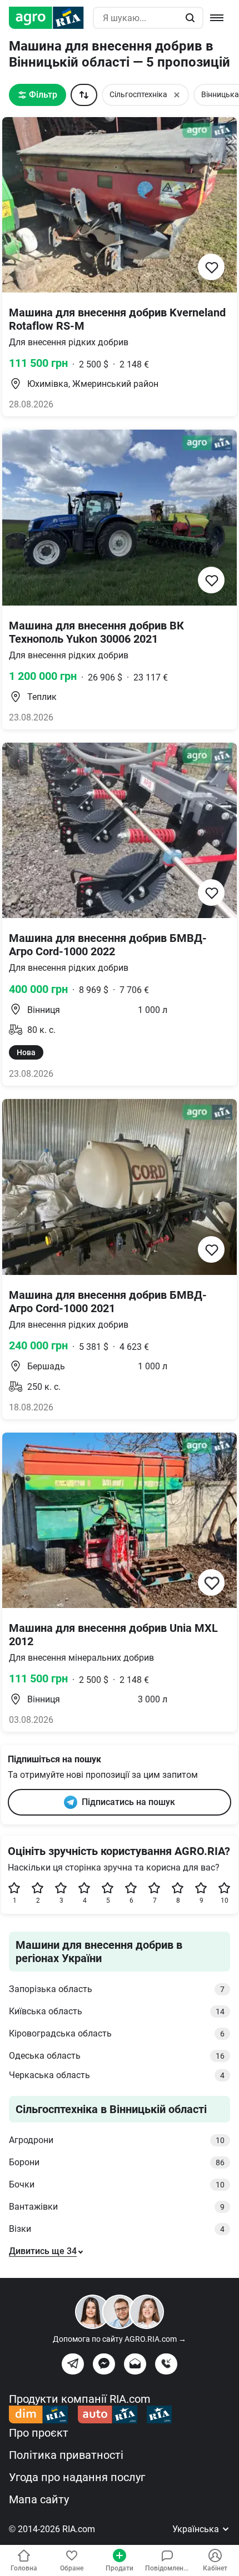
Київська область (117, 2011)
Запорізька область (117, 1989)
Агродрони (117, 2140)
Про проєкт (39, 2433)
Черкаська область (117, 2075)
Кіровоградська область (117, 2033)
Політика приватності (66, 2455)
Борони (117, 2162)
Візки (117, 2229)
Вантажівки (117, 2207)
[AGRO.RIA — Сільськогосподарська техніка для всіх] (51, 18)
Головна (24, 2568)
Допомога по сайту (120, 2339)
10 (225, 1901)
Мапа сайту (39, 2499)
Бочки (117, 2184)
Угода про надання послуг (77, 2477)
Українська (197, 2529)
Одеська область (117, 2056)
